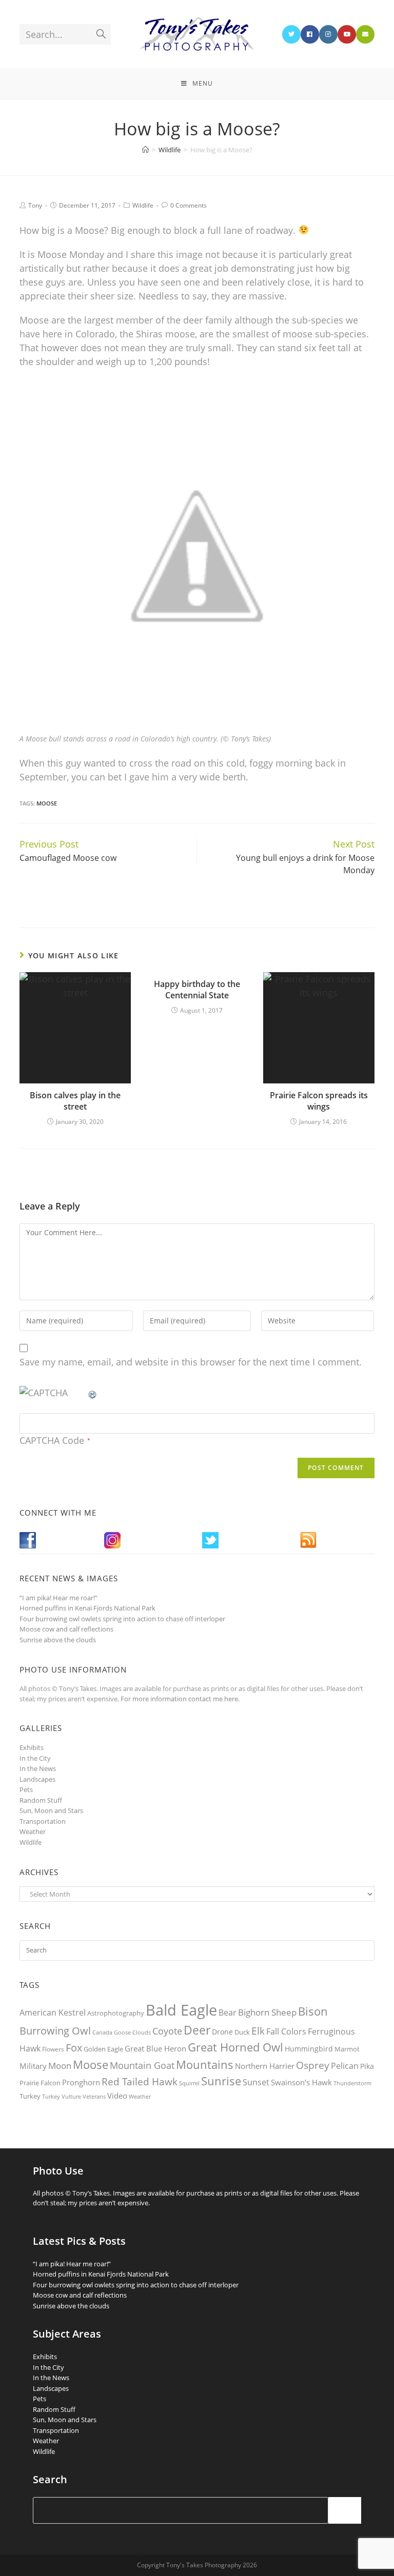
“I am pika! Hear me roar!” (58, 1598)
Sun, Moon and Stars (51, 1810)
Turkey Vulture (62, 2096)
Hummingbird (309, 2049)
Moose (47, 803)
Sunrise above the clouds (58, 1640)
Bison (313, 2011)
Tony (35, 205)
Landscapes (37, 1779)
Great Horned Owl (235, 2047)
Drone (222, 2032)
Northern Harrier (265, 2066)
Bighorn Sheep (267, 2012)
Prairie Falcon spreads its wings (319, 1101)
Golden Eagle (103, 2049)
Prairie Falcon (40, 2083)
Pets (26, 1789)
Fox (74, 2047)
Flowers (53, 2049)
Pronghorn (81, 2082)
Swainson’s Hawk (301, 2082)
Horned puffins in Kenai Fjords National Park (87, 1608)
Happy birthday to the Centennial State (197, 990)
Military (33, 2066)
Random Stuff (41, 1800)
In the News (38, 1768)
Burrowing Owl (55, 2031)
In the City (35, 1758)
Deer (197, 2030)
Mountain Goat (142, 2065)
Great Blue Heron (155, 2049)
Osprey (313, 2065)
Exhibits (32, 1747)
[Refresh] (93, 1393)
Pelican (345, 2066)
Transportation (43, 1821)
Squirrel (189, 2083)
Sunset (256, 2082)
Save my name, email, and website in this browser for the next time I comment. (191, 1362)
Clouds (142, 2032)
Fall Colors (286, 2031)
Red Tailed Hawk (140, 2082)
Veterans (94, 2097)
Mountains (205, 2064)
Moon (60, 2066)
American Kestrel (53, 2012)
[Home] (145, 150)
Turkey (30, 2096)
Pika (367, 2066)
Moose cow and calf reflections (66, 1629)
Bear (228, 2012)
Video (117, 2096)
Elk (258, 2031)
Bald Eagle (181, 2010)
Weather (33, 1832)
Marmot (347, 2049)
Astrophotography (116, 2013)
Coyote (167, 2031)
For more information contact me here (179, 1699)
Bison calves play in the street (75, 1101)
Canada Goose (112, 2032)
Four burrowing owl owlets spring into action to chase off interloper (122, 1619)
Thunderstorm (352, 2083)
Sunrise (221, 2081)
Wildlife (143, 205)
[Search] (345, 2510)
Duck (242, 2032)
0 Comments (189, 205)
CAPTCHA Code (52, 1440)
